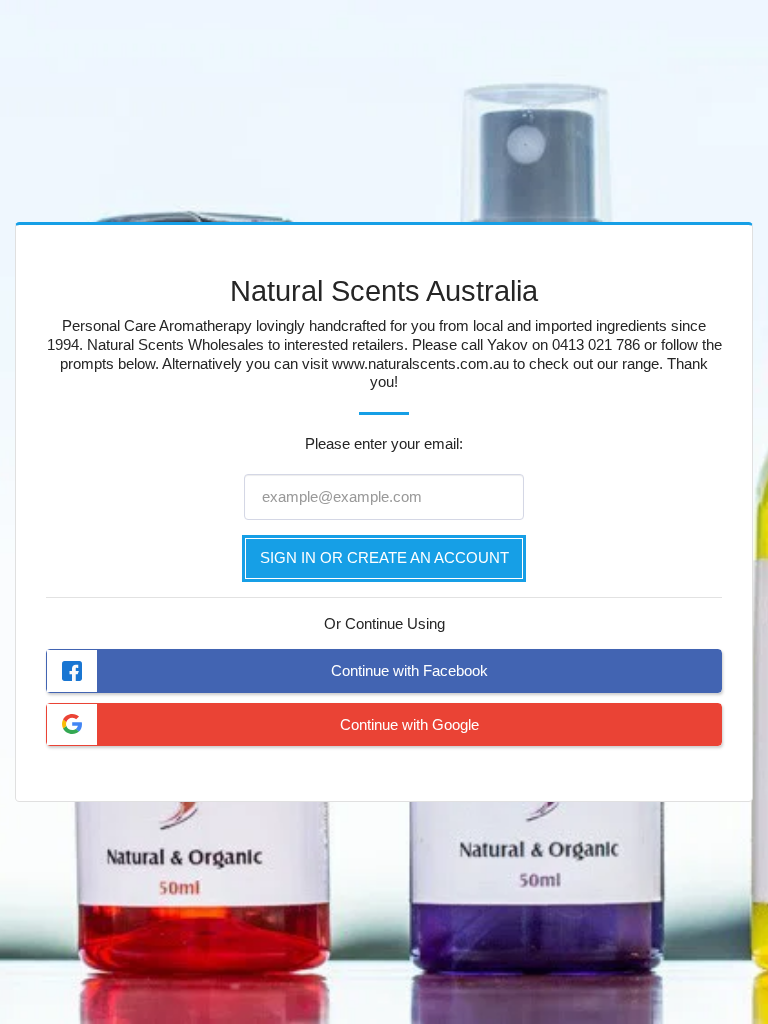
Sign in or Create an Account (384, 557)
